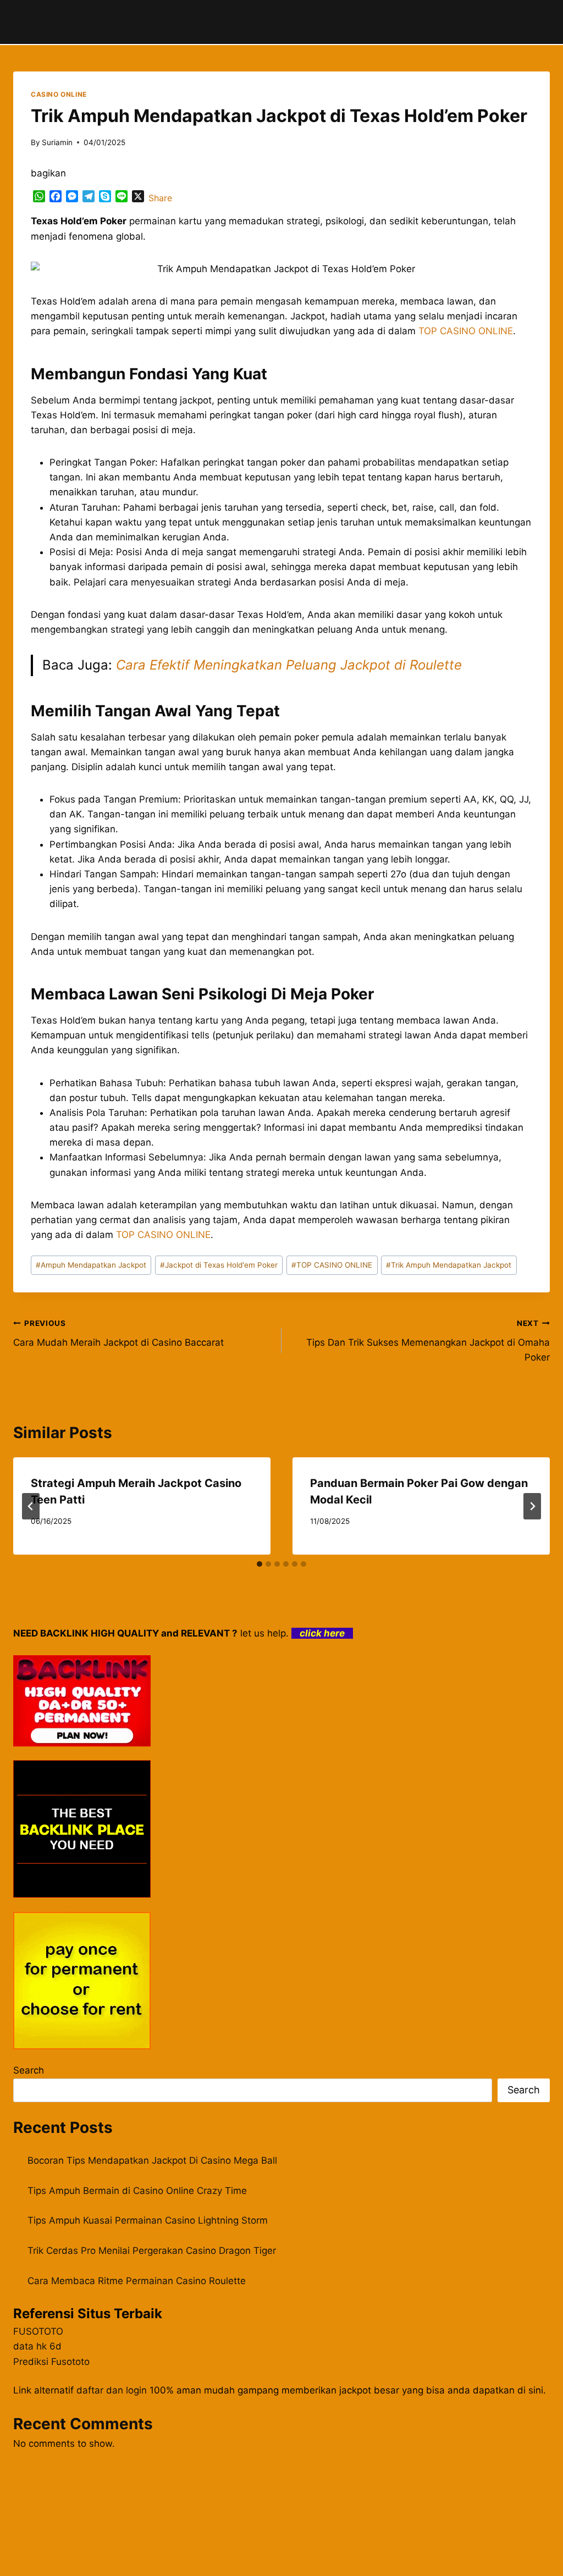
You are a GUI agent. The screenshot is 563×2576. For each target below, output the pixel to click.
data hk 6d (37, 2346)
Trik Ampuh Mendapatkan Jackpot (449, 1265)
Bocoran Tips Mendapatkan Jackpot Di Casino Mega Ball (152, 2160)
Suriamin (57, 142)
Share (160, 198)
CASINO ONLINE (59, 94)
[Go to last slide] (31, 1506)
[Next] (532, 1506)
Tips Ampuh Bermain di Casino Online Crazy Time (137, 2191)
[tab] (260, 1564)
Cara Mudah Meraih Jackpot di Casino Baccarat (118, 1333)
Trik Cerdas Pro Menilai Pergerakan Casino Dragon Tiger (152, 2251)
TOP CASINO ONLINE (332, 1265)
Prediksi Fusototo (51, 2362)
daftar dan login (112, 2390)
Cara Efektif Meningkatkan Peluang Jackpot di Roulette (289, 665)
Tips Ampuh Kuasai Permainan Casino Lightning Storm (148, 2220)
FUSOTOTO (38, 2331)
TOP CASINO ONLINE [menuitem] (466, 331)
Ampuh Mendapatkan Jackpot (91, 1265)
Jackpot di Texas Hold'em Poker (219, 1265)
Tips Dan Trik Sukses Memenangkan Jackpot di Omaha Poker (428, 1341)
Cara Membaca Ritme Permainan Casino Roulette (137, 2281)
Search (29, 2070)
